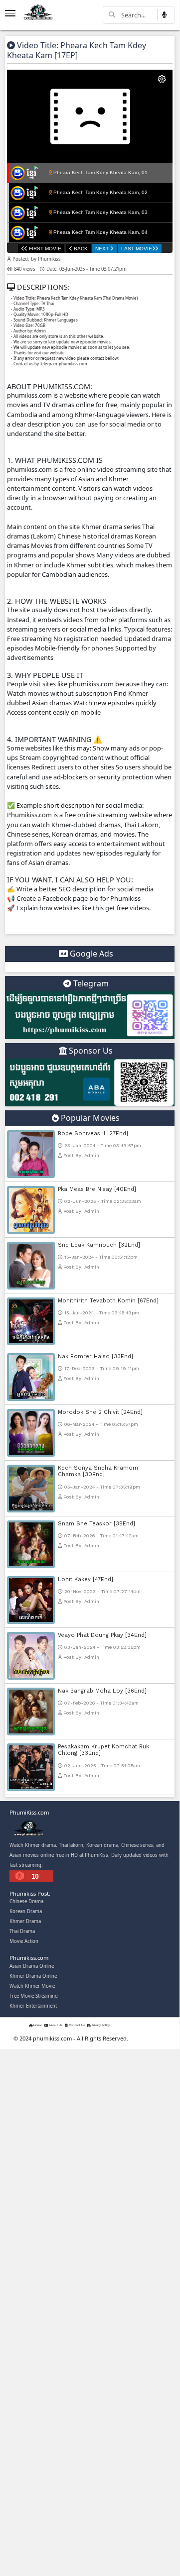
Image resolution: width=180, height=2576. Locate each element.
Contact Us (76, 2026)
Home (37, 2026)
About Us (55, 2026)
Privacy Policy (100, 2026)
